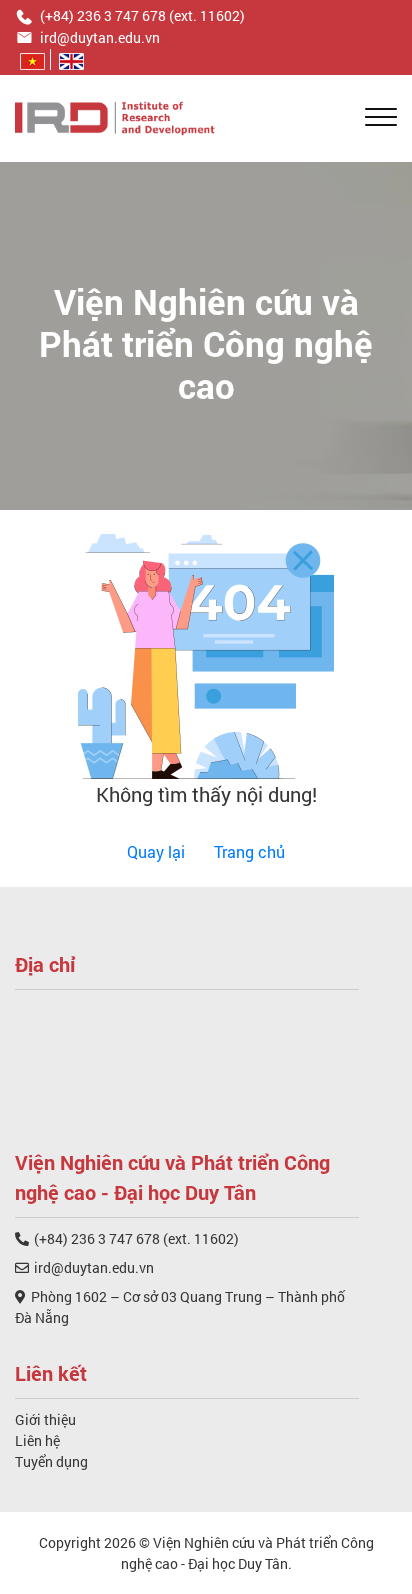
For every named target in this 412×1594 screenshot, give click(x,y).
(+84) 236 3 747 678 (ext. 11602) (136, 1238)
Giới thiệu (45, 1419)
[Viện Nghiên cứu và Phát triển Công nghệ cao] (115, 116)
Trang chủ (249, 851)
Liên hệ (37, 1440)
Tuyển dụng (51, 1461)
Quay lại (156, 851)
